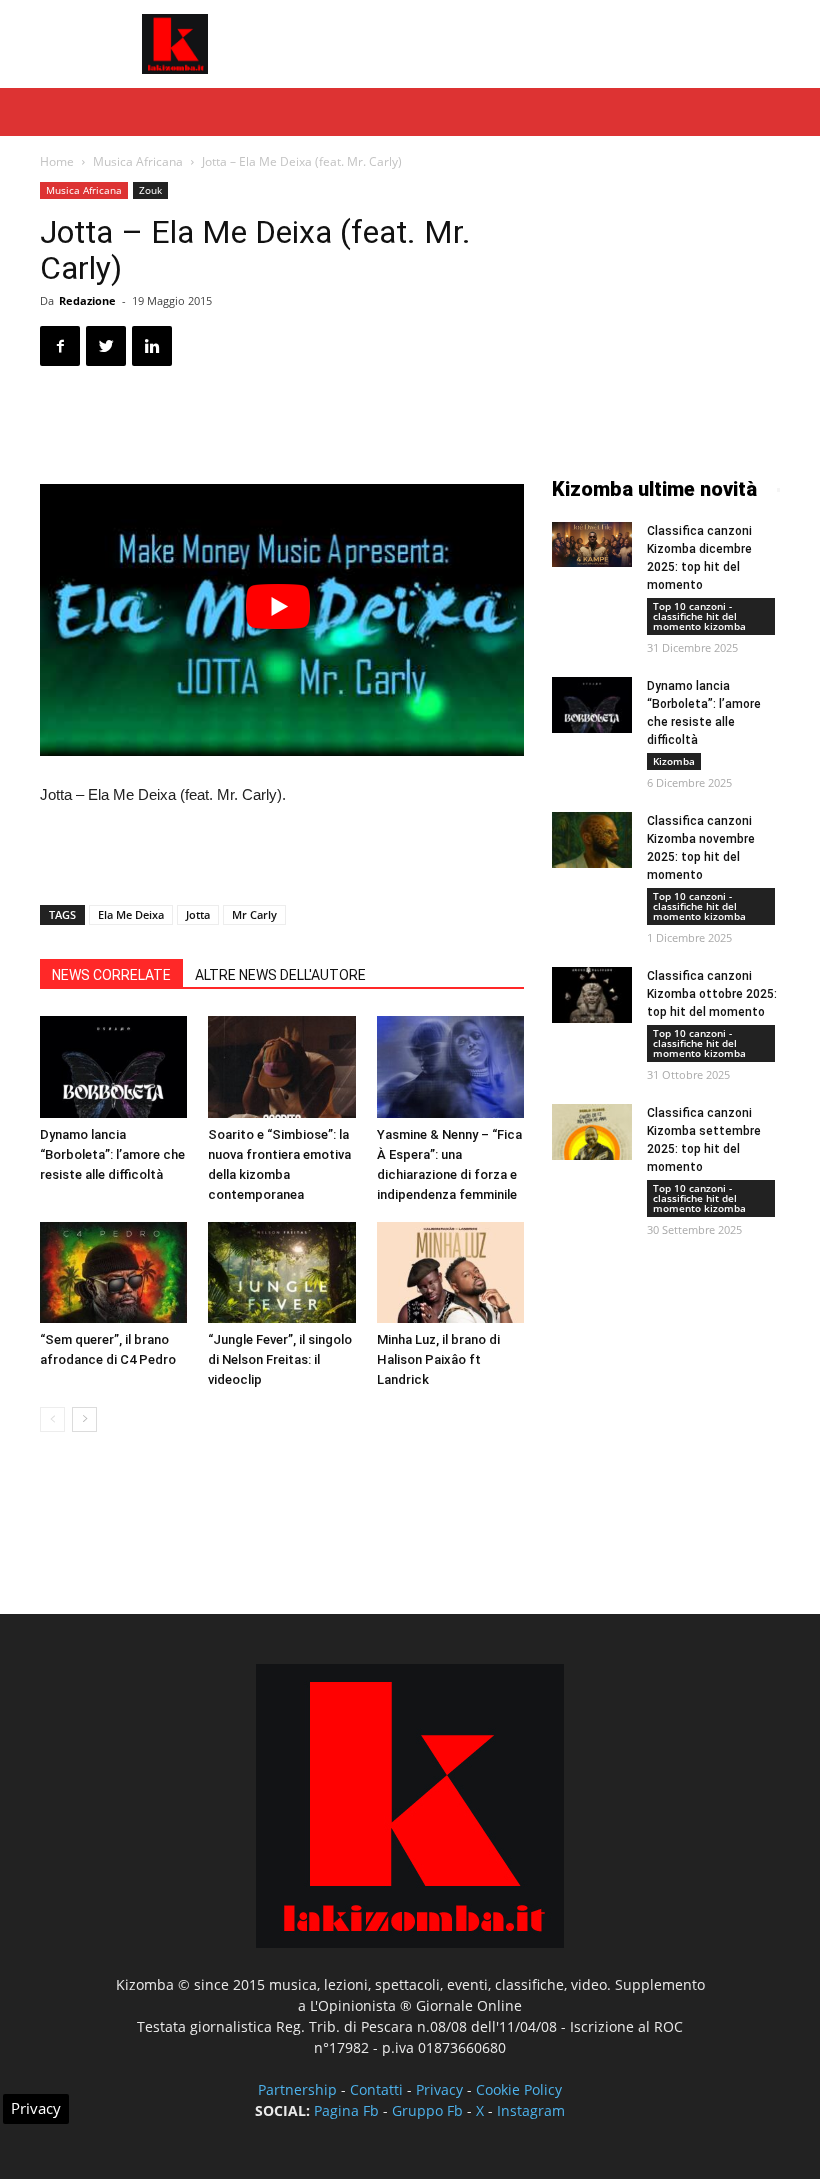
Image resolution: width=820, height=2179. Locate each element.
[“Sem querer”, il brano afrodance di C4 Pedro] (113, 1272)
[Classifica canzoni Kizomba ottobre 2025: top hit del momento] (592, 995)
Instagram (531, 2110)
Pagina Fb (346, 2110)
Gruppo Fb (427, 2110)
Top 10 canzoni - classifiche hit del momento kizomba (699, 616)
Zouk (150, 190)
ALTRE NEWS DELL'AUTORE (280, 975)
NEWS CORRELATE (111, 975)
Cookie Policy (519, 2089)
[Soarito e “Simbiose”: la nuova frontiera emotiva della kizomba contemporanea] (281, 1066)
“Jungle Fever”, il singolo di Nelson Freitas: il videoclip (280, 1359)
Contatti (376, 2089)
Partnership (297, 2089)
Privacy (439, 2089)
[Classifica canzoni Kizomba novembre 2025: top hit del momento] (592, 840)
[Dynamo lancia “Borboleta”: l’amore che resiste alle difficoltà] (113, 1066)
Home (57, 161)
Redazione (87, 300)
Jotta (198, 914)
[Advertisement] (545, 44)
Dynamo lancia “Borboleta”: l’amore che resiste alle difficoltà (112, 1154)
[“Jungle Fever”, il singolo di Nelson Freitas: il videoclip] (281, 1272)
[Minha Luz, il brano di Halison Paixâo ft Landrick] (450, 1272)
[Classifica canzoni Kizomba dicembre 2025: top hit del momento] (592, 544)
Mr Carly (254, 914)
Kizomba (674, 761)
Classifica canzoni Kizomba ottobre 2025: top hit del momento (712, 994)
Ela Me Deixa (131, 914)
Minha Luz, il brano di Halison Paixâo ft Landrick (438, 1359)
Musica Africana (138, 161)
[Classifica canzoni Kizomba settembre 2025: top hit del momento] (592, 1132)
